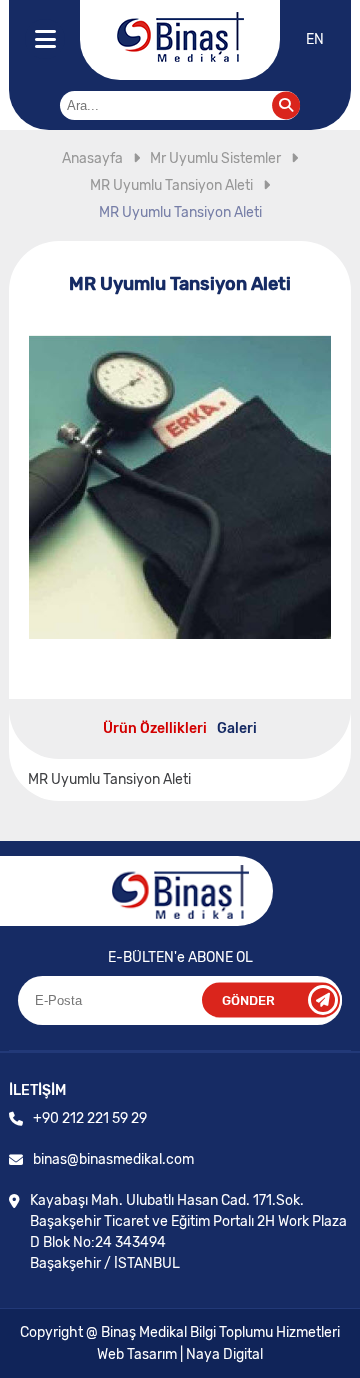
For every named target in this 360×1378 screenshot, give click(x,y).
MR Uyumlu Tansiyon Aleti (171, 185)
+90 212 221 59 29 (90, 1118)
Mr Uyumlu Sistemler (215, 158)
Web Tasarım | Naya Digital (180, 1354)
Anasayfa (92, 158)
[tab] (155, 728)
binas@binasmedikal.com (113, 1159)
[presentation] (155, 728)
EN (315, 39)
